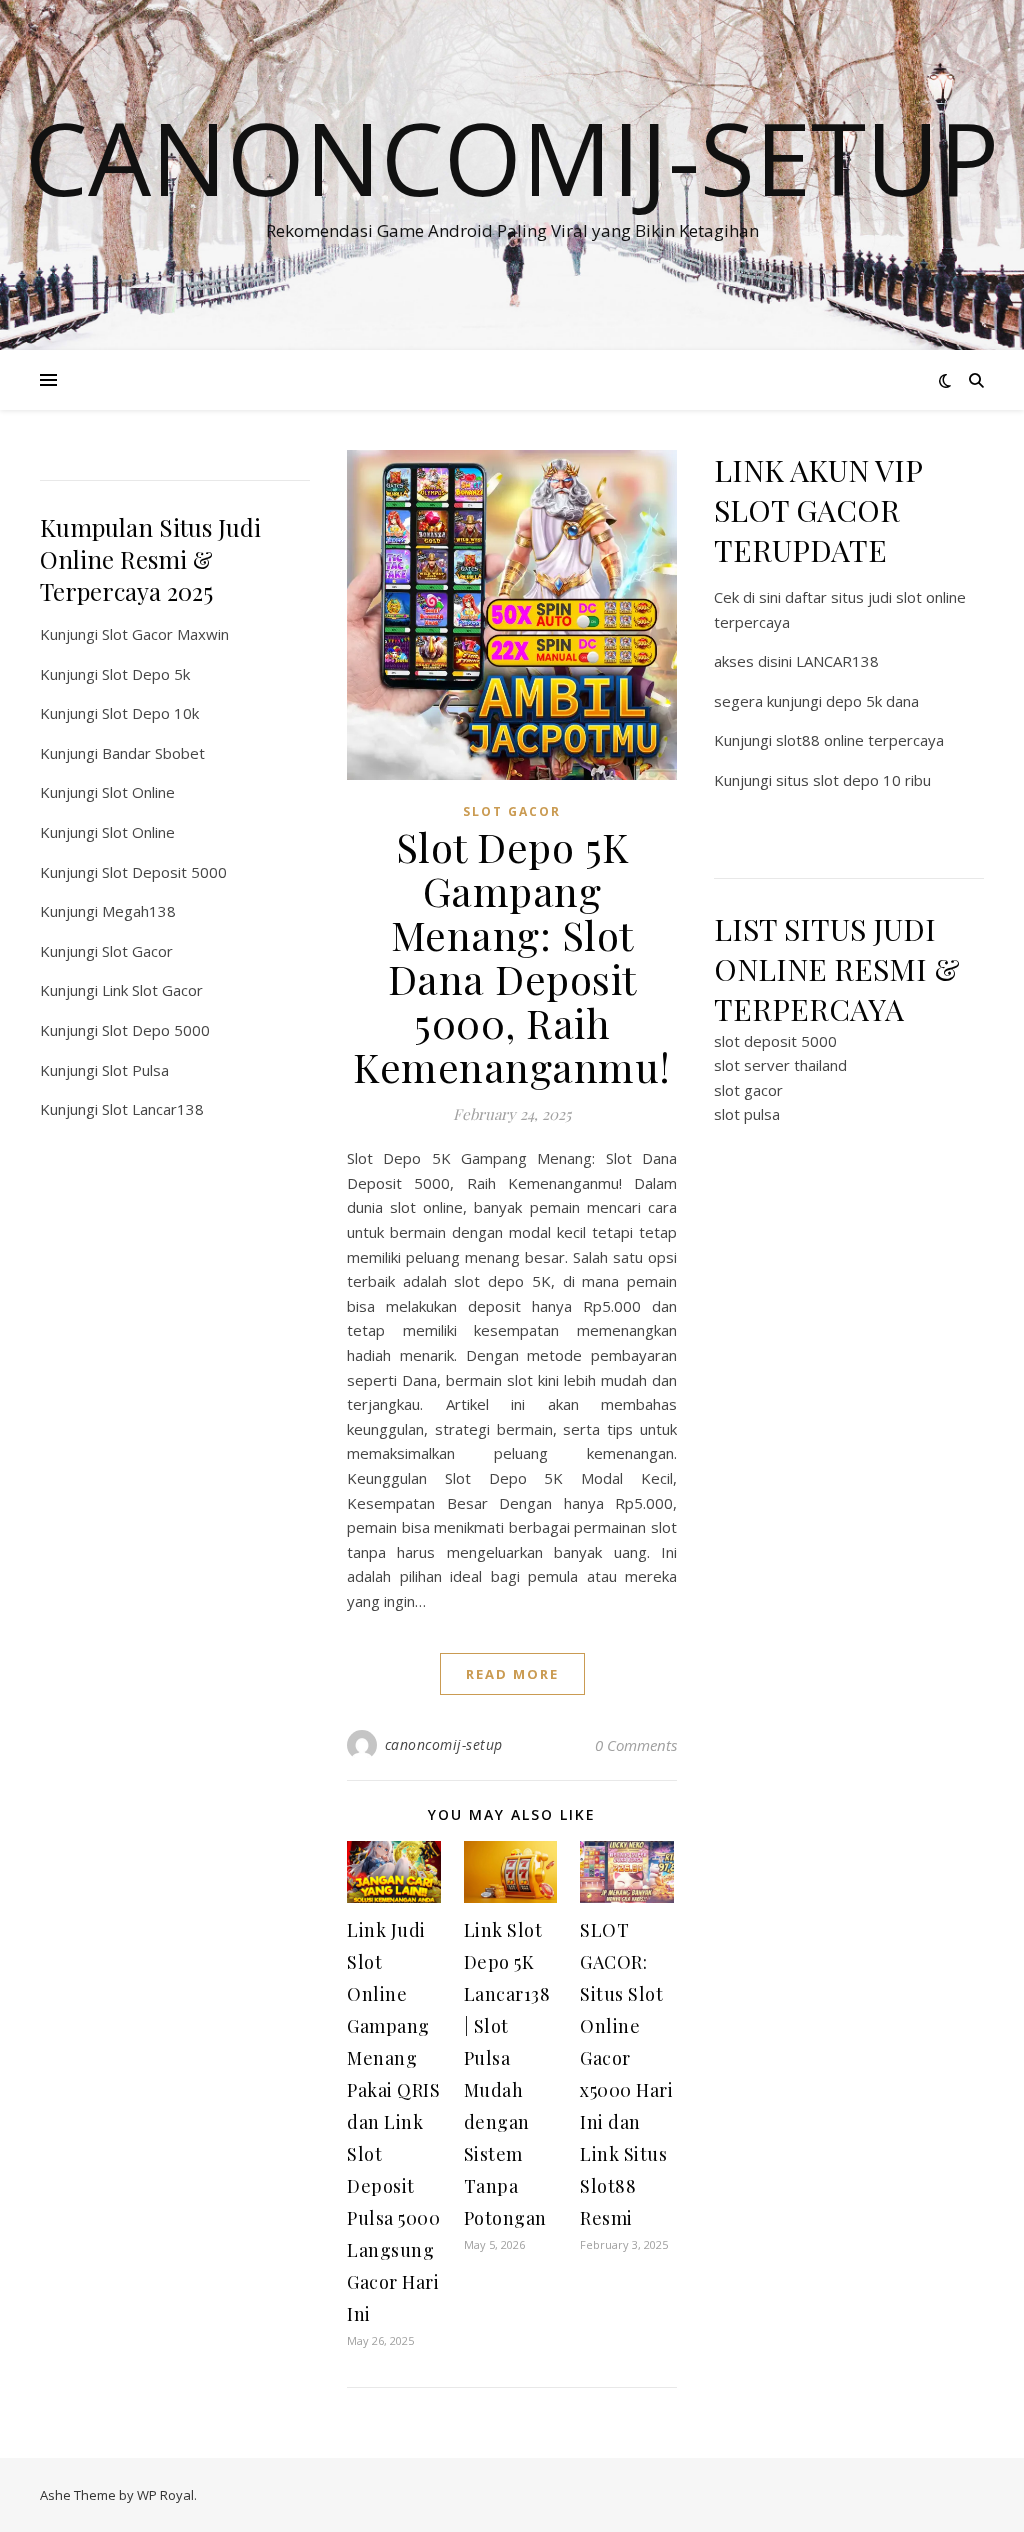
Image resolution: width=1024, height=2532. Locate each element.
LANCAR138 (837, 661)
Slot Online (138, 792)
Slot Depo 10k (150, 713)
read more (512, 1674)
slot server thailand (780, 1065)
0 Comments (636, 1745)
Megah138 (139, 911)
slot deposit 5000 (775, 1041)
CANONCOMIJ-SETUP (512, 157)
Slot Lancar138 (153, 1109)
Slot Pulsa (135, 1070)
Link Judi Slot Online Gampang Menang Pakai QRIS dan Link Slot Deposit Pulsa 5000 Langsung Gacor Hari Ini (393, 2122)
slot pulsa (747, 1114)
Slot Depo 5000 (156, 1030)
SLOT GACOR (512, 811)
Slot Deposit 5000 (164, 872)
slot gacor (748, 1090)
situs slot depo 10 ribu (853, 780)
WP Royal (165, 2495)
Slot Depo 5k (146, 674)
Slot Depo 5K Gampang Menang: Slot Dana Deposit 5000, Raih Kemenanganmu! (512, 956)
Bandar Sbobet (153, 753)
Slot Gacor (137, 951)
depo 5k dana (872, 701)
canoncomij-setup (444, 1744)
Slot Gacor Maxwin (165, 634)
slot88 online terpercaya (860, 740)
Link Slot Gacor (152, 990)
